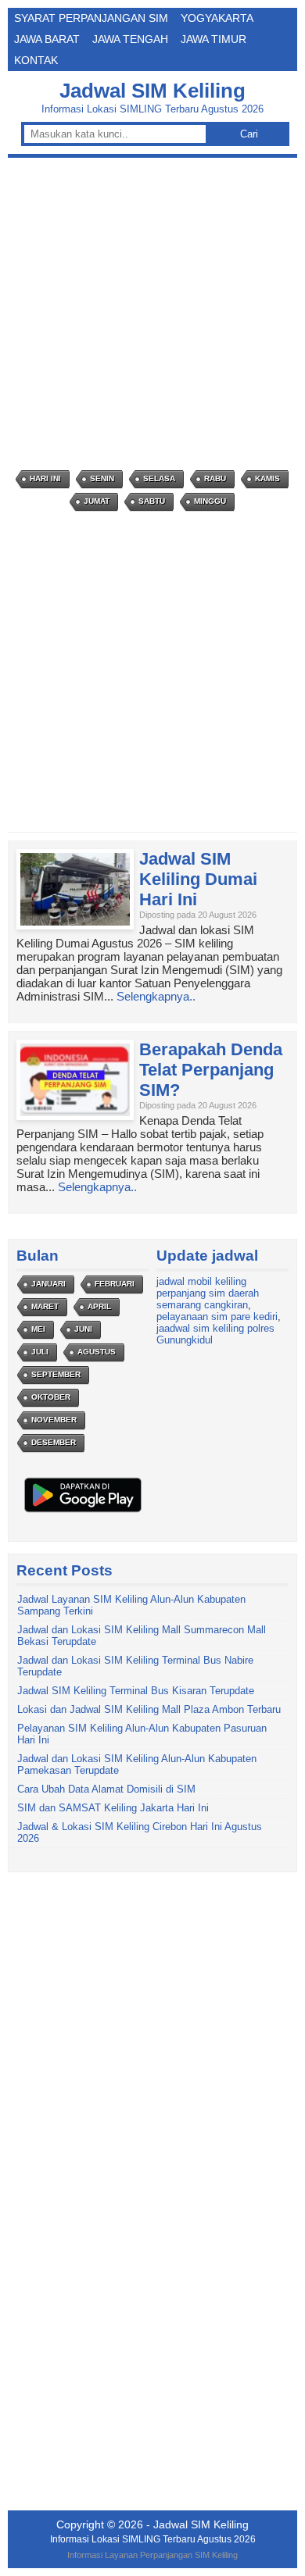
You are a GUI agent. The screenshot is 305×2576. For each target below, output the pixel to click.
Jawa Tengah (130, 39)
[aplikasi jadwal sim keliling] (83, 1512)
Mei (38, 1329)
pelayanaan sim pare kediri (217, 1317)
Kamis (267, 478)
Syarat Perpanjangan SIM (91, 18)
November (54, 1420)
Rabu (215, 478)
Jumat (97, 501)
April (99, 1306)
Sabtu (152, 501)
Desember (54, 1442)
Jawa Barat (47, 39)
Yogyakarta (217, 18)
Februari (115, 1284)
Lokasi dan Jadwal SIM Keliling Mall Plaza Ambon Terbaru (149, 1709)
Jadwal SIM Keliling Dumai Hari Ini (198, 879)
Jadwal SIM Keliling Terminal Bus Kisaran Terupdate (136, 1691)
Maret (45, 1306)
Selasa (159, 478)
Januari (48, 1284)
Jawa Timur (213, 39)
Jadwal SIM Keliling (152, 91)
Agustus (97, 1352)
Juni (83, 1329)
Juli (40, 1352)
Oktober (51, 1397)
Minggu (210, 501)
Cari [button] (249, 134)
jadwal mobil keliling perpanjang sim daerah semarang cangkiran (208, 1293)
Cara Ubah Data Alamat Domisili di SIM (106, 1789)
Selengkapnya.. (156, 996)
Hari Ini (45, 478)
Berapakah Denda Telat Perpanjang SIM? (211, 1070)
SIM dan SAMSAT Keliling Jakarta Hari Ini (113, 1808)
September (56, 1374)
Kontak (36, 60)
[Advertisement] (152, 314)
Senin (102, 478)
